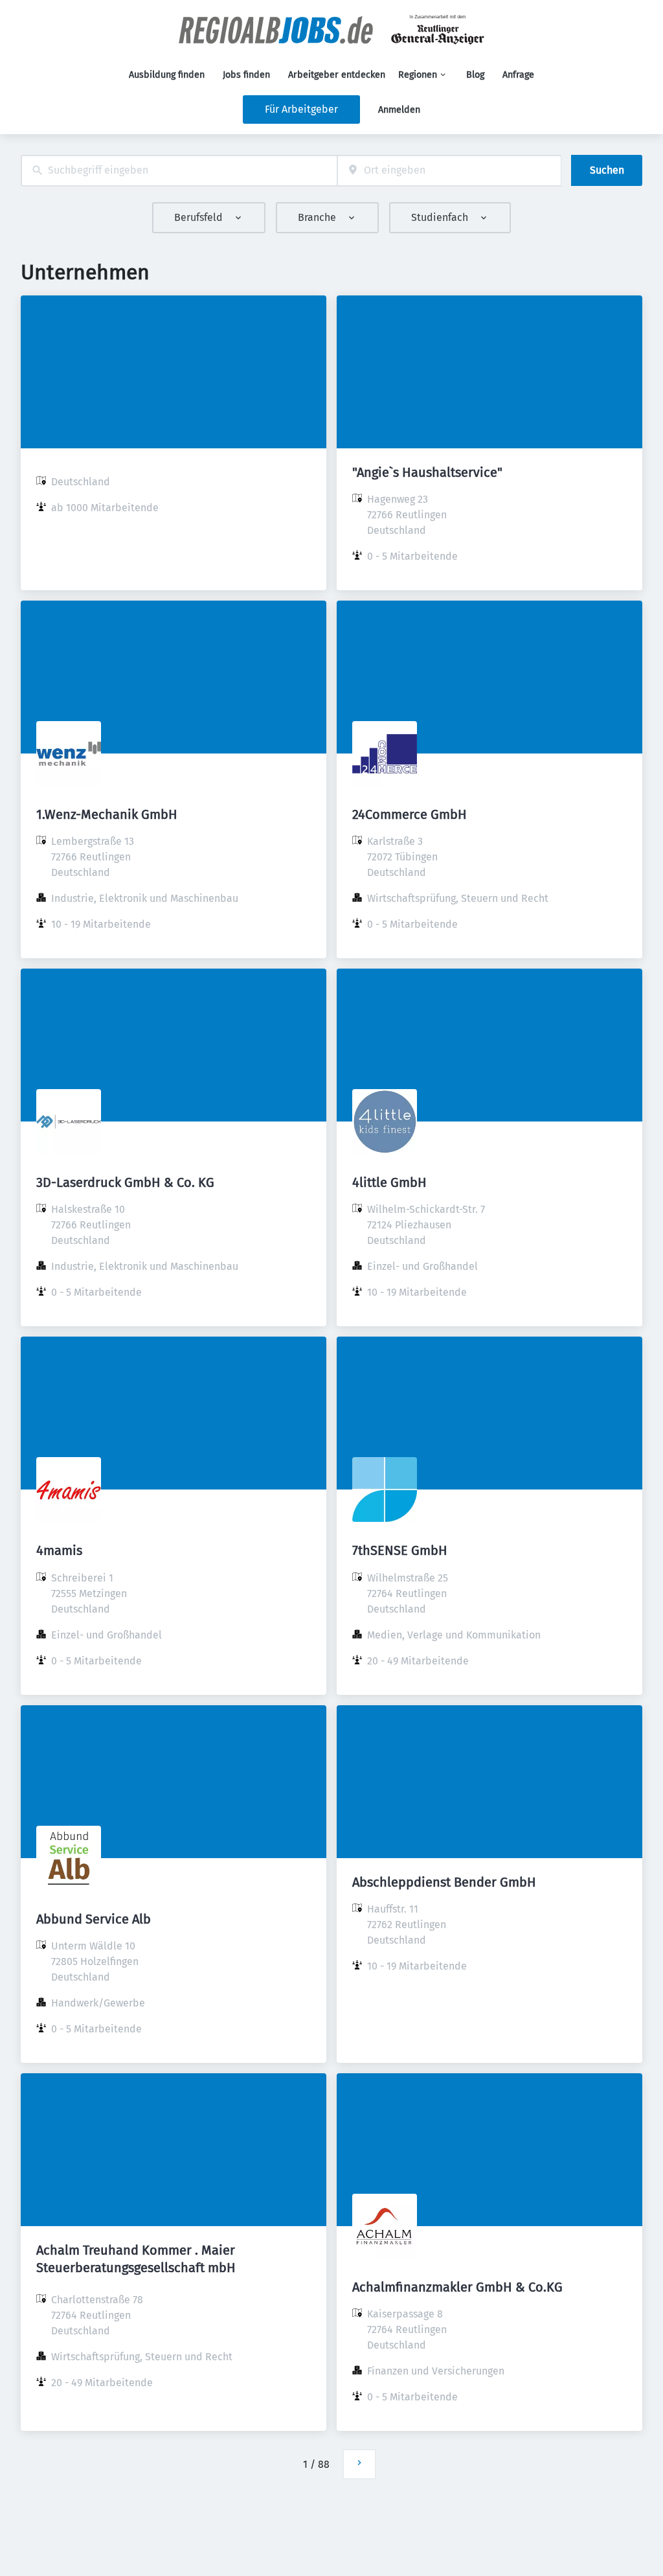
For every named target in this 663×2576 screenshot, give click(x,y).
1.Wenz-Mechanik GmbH (107, 814)
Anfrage (518, 75)
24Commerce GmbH (410, 814)
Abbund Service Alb (94, 1919)
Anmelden (399, 110)
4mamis (59, 1550)
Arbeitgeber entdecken (337, 75)
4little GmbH (389, 1182)
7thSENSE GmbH (400, 1550)
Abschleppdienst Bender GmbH (444, 1882)
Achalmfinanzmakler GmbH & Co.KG (457, 2287)
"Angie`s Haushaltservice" (427, 472)
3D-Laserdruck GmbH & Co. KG (125, 1182)
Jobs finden (246, 75)
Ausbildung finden (167, 75)
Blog (475, 75)
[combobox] (179, 171)
